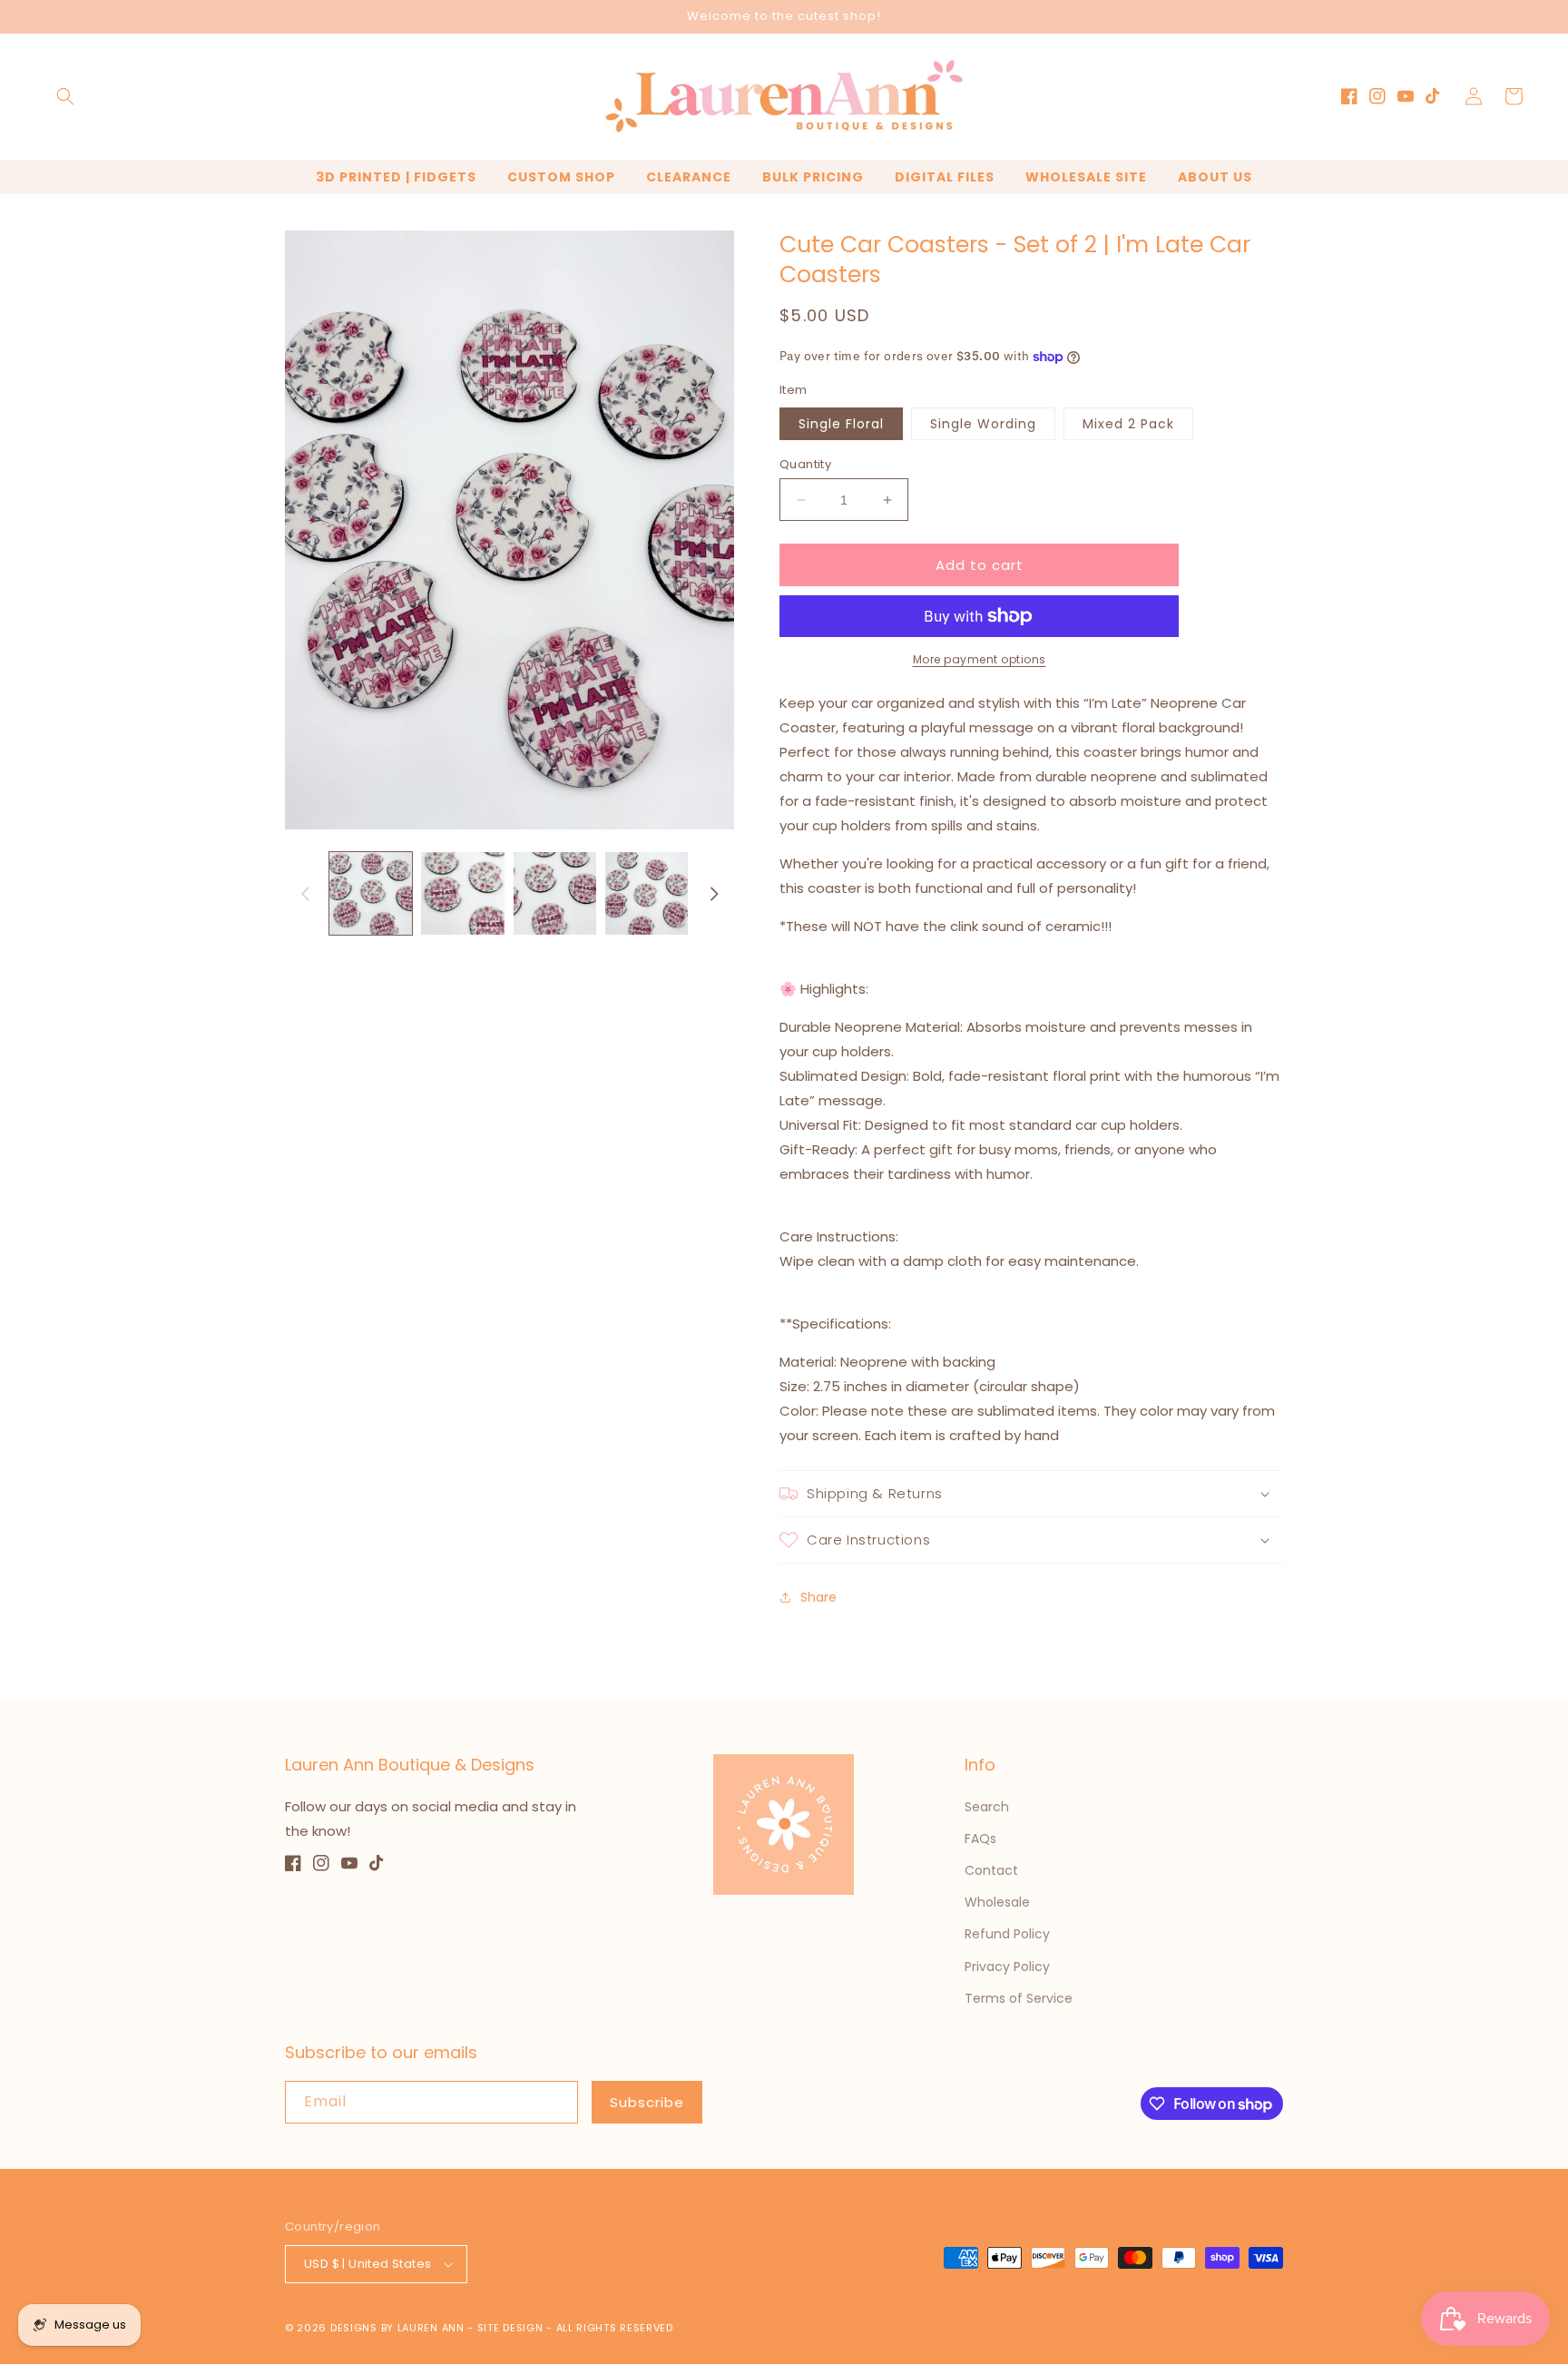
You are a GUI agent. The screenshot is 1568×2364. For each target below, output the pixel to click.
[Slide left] (305, 894)
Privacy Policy (1007, 1967)
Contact (991, 1870)
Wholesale (997, 1902)
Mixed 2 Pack (1128, 424)
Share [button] (818, 1597)
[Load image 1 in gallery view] (371, 893)
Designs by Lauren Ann (397, 2328)
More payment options (980, 659)
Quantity (805, 464)
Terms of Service (1019, 1998)
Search (987, 1807)
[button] (65, 96)
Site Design (510, 2328)
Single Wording (983, 424)
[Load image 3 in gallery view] (555, 893)
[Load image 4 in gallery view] (647, 893)
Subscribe (647, 2102)
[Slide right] (714, 894)
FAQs (980, 1839)
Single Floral (841, 424)
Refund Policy (1007, 1934)
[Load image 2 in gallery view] (462, 893)
